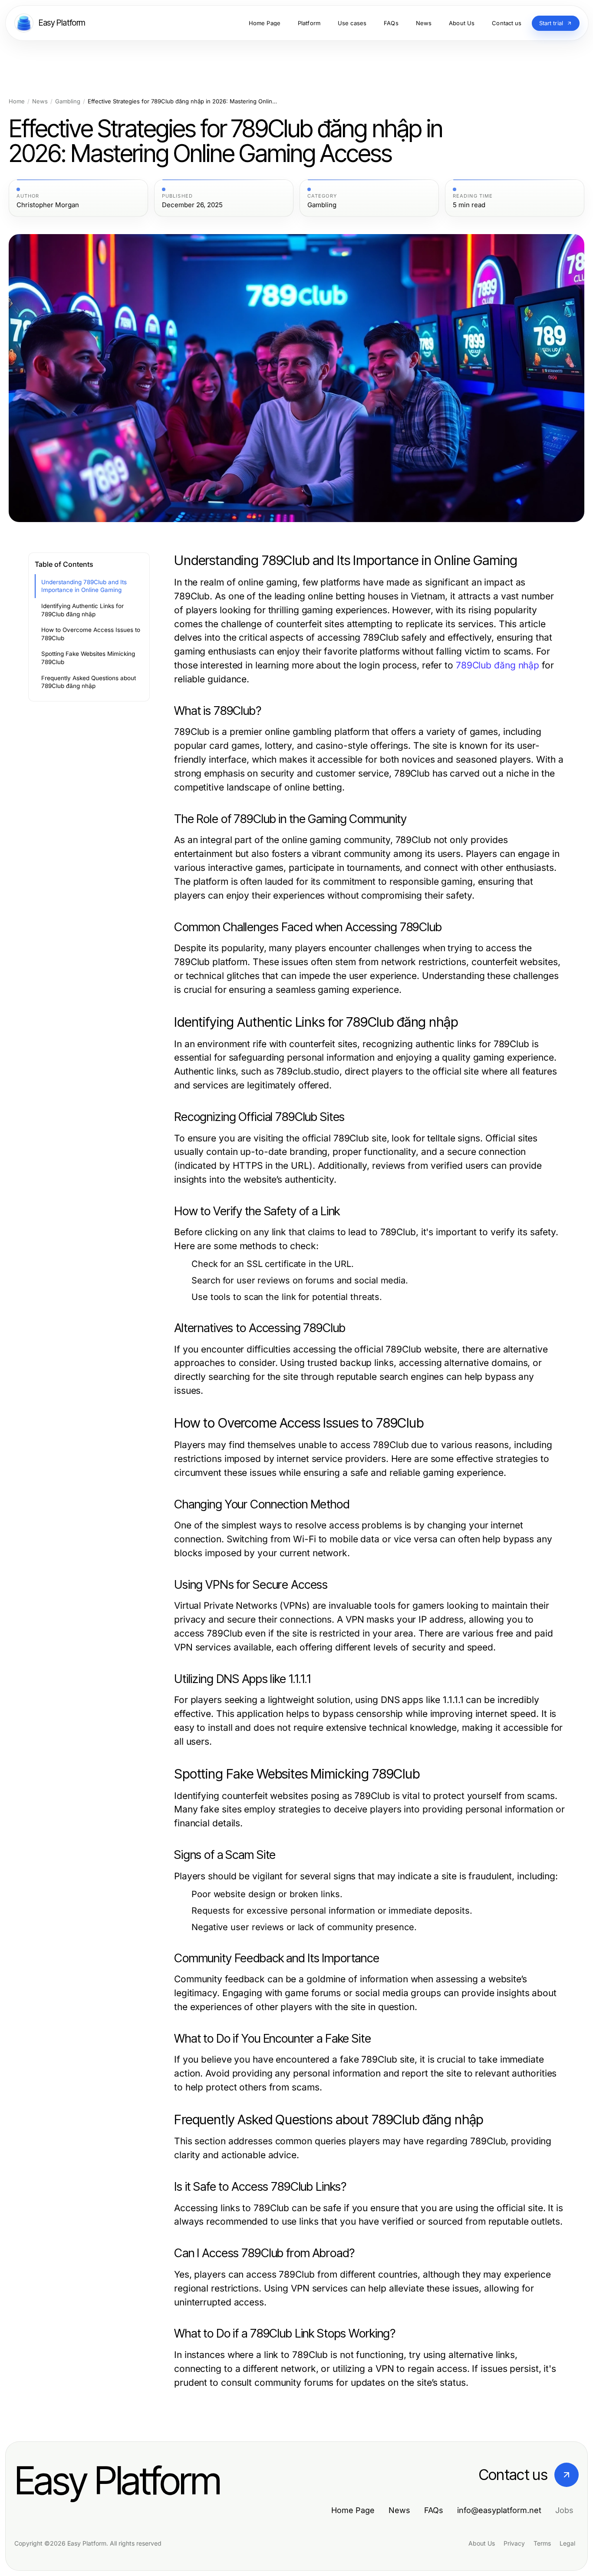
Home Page (353, 2510)
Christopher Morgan (48, 205)
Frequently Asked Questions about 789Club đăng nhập (89, 682)
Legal (567, 2543)
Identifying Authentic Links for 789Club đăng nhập (82, 610)
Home (17, 101)
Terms (542, 2543)
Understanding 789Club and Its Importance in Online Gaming (84, 586)
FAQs (434, 2510)
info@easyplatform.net (499, 2510)
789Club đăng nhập (497, 665)
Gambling (68, 101)
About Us (482, 2543)
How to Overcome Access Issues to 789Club (91, 634)
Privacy (514, 2543)
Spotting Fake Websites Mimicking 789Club (88, 658)
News (40, 101)
